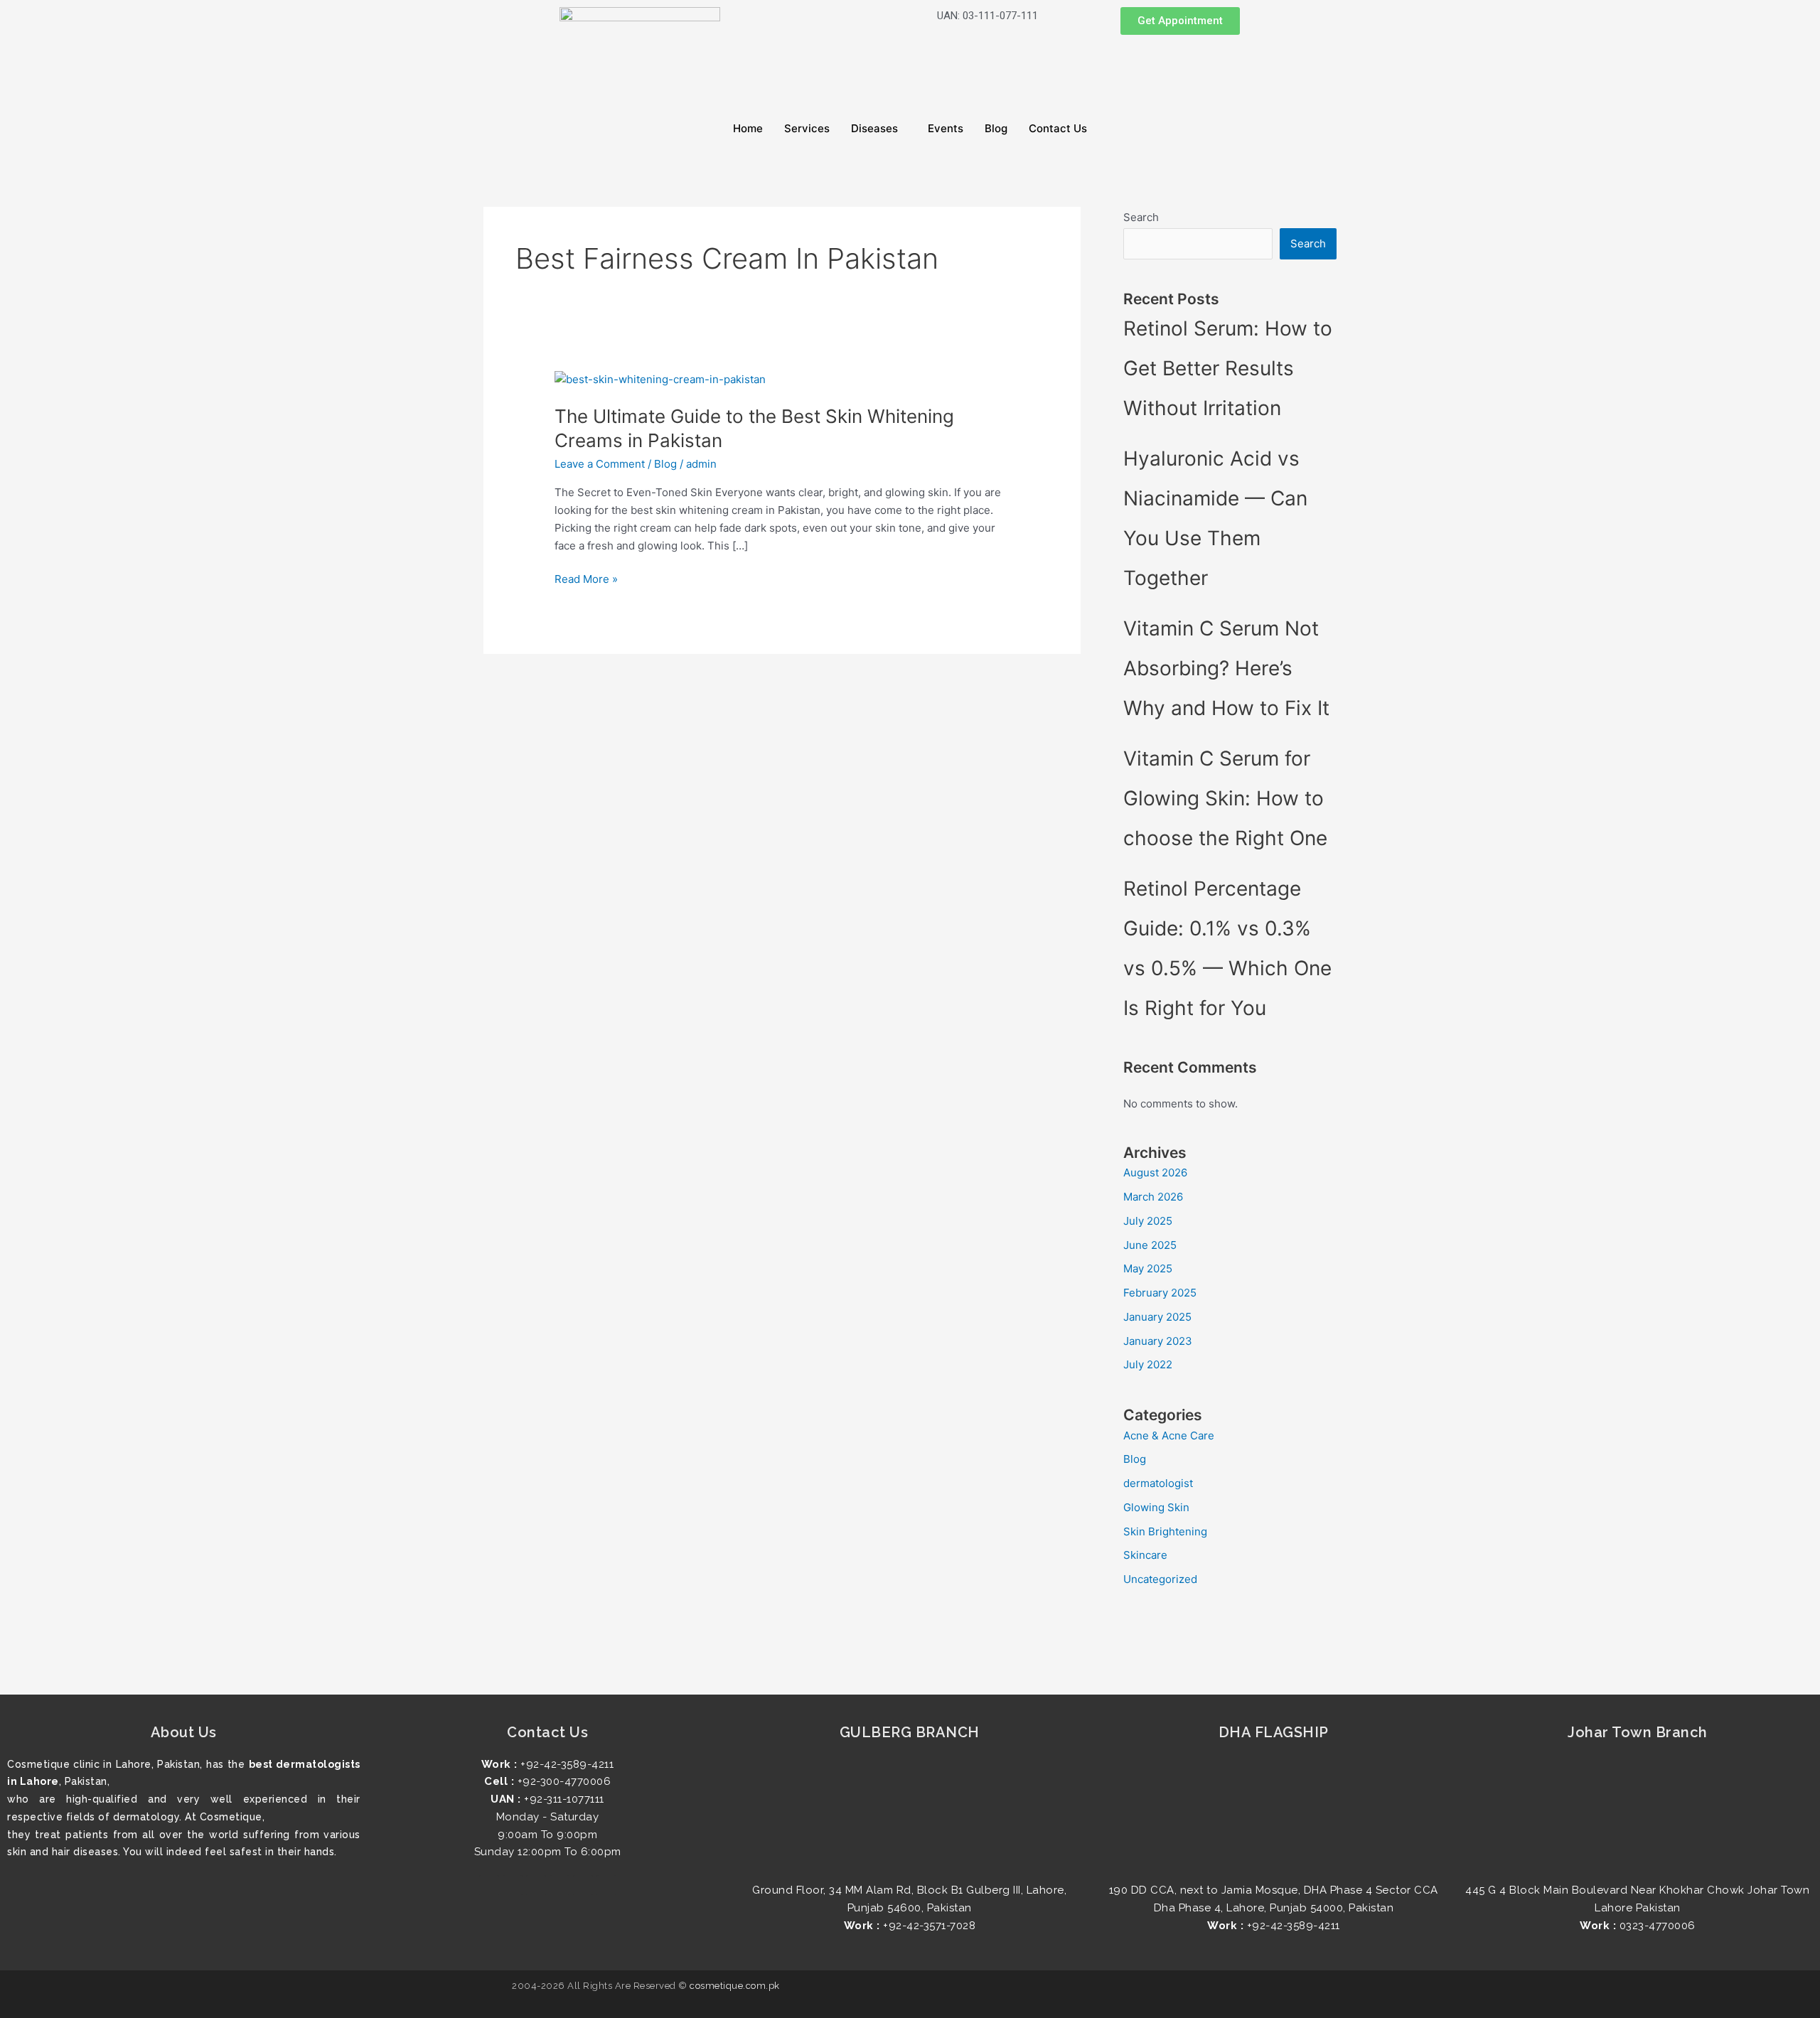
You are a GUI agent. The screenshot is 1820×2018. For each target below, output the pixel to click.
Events (946, 128)
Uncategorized (1160, 1579)
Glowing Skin (1156, 1507)
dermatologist (1158, 1483)
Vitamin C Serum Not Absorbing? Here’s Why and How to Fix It (1226, 668)
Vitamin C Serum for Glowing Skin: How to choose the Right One (1228, 798)
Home (748, 128)
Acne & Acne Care (1169, 1435)
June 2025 (1150, 1245)
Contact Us (1058, 128)
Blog (996, 128)
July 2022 (1148, 1364)
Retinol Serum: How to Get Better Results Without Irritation (1228, 368)
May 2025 (1148, 1268)
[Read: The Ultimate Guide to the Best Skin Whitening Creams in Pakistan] (660, 379)
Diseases (874, 128)
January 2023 (1158, 1341)
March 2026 (1153, 1197)
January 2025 (1157, 1317)
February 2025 (1160, 1293)
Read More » (586, 578)
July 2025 (1148, 1221)
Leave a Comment (600, 464)
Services (807, 128)
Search (1141, 217)
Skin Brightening (1165, 1531)
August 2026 (1155, 1172)
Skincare (1145, 1555)
